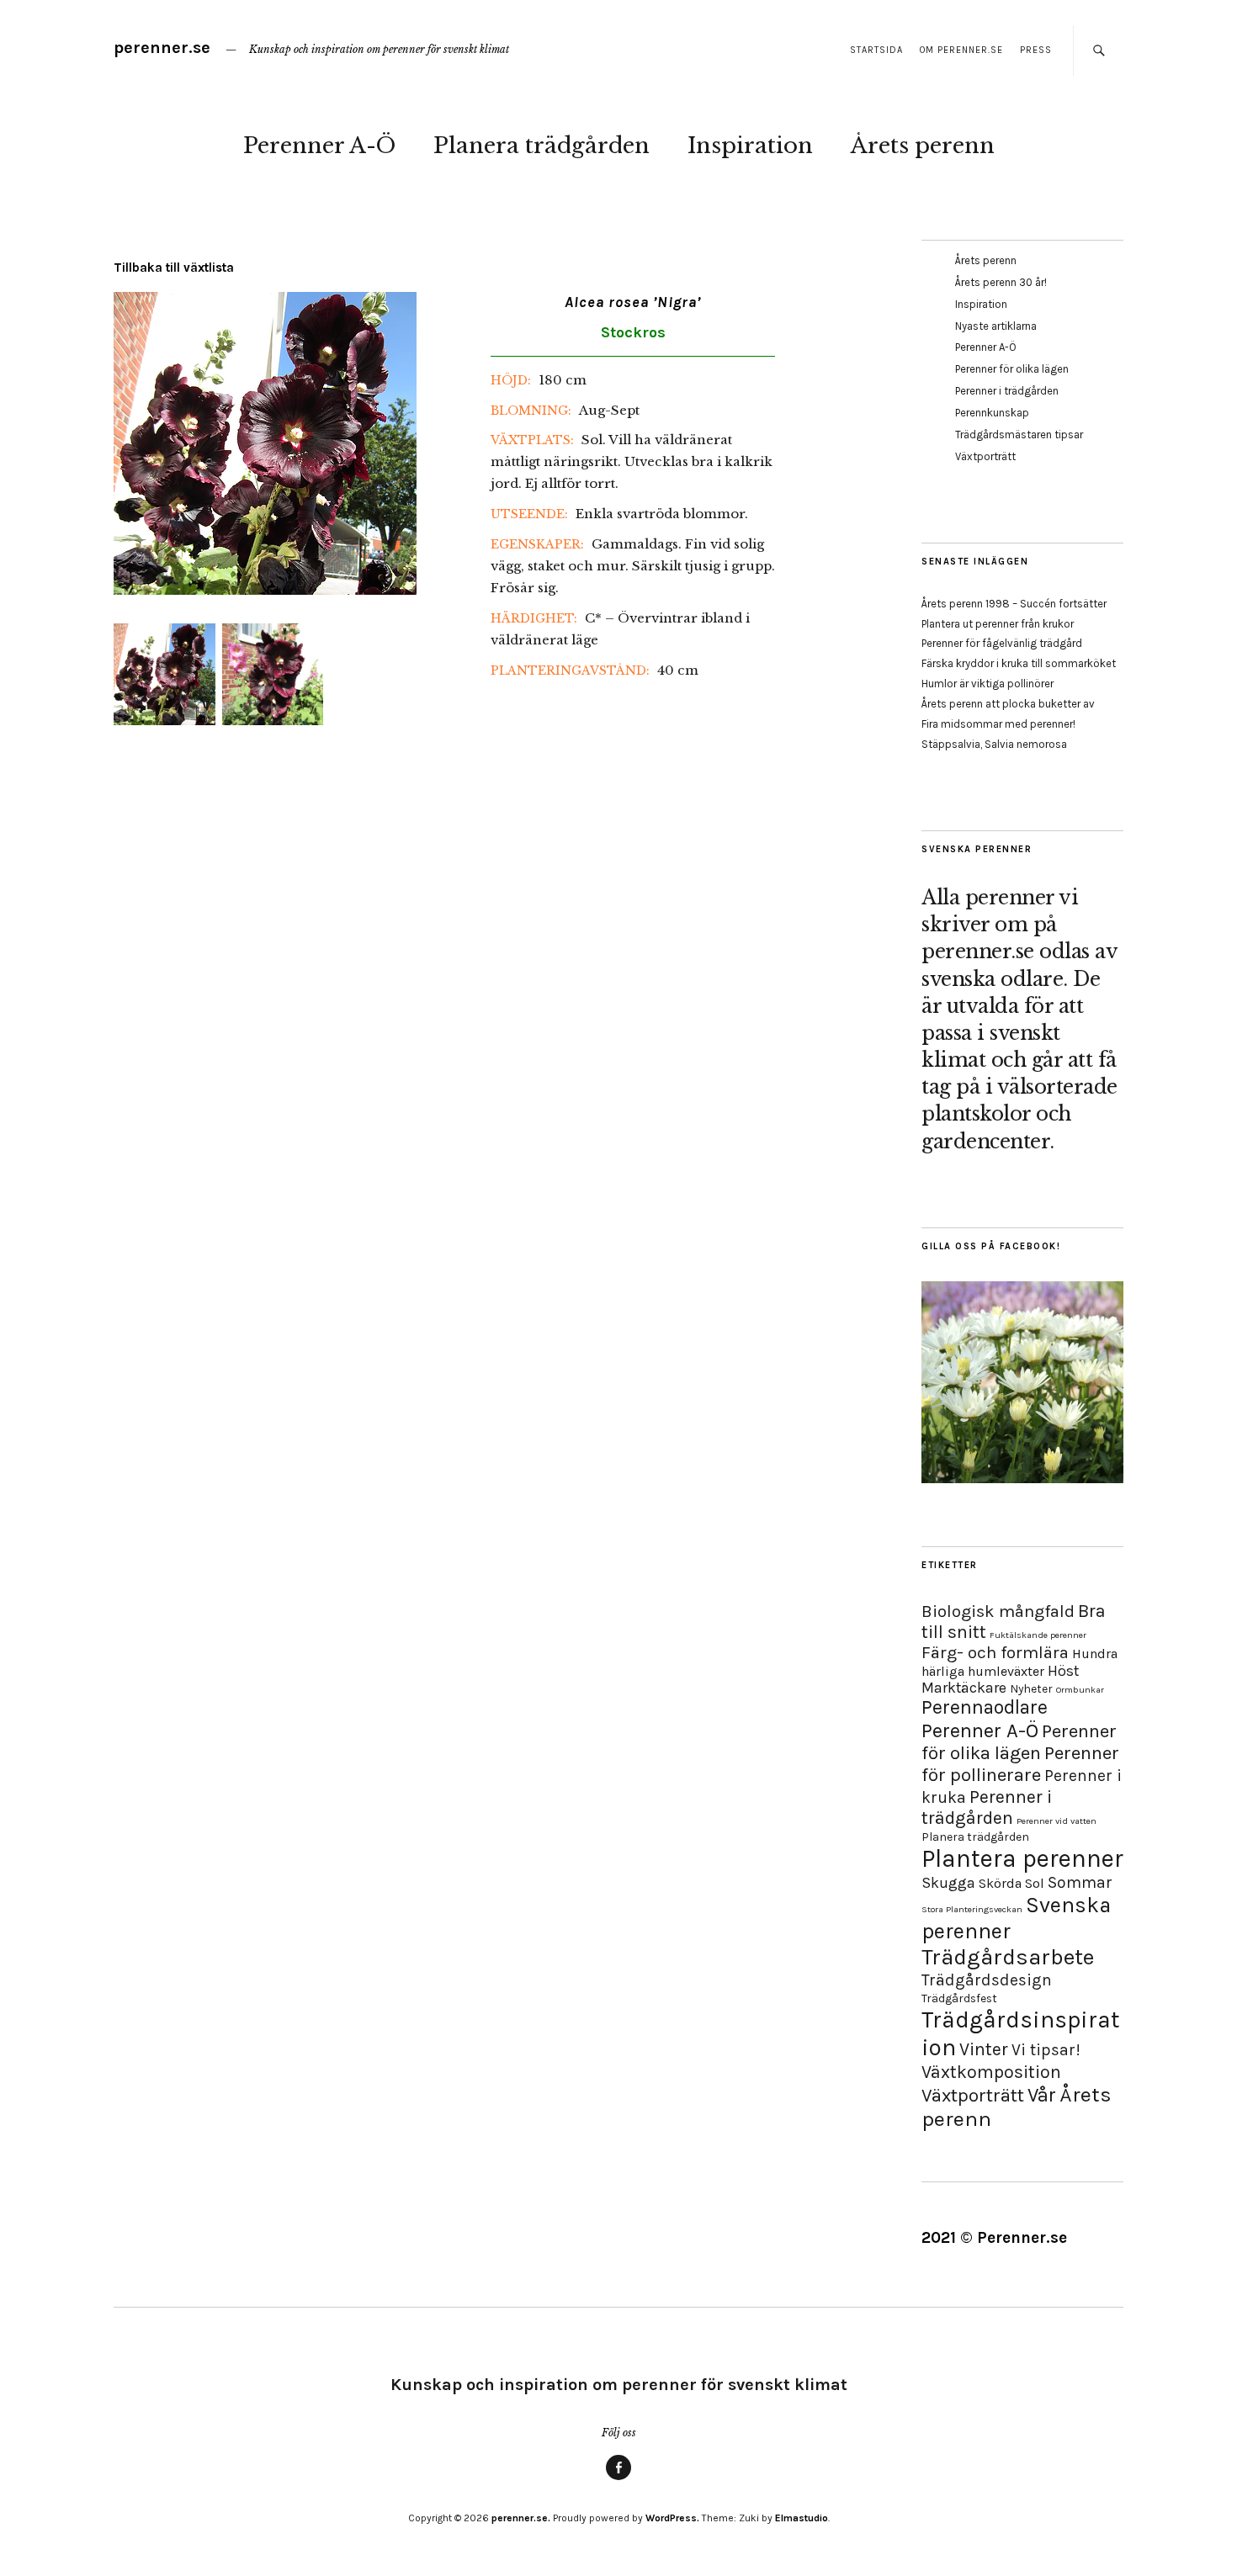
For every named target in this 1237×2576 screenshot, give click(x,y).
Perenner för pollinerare (1020, 1764)
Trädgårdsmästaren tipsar (1019, 435)
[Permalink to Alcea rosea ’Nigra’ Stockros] (265, 590)
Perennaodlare (985, 1707)
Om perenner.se (961, 50)
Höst (1063, 1671)
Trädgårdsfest (959, 1998)
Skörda (1000, 1883)
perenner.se (162, 48)
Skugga (948, 1883)
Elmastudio (802, 2518)
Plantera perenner (1022, 1858)
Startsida (876, 50)
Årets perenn (923, 146)
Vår (1042, 2095)
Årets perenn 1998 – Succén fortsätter (1014, 604)
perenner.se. (521, 2518)
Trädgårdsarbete (1008, 1957)
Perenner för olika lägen (1012, 369)
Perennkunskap (992, 413)
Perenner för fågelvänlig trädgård (1002, 643)
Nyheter (1031, 1689)
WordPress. (672, 2518)
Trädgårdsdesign (987, 1980)
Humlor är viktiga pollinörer (987, 684)
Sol (1035, 1883)
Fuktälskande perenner (1038, 1635)
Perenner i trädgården (1007, 391)
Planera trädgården (542, 146)
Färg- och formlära (995, 1652)
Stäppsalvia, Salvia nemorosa (994, 744)
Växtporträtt (985, 456)
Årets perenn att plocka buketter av (1008, 704)
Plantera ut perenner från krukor (998, 624)
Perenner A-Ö (319, 146)
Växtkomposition (991, 2072)
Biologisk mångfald (998, 1611)
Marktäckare (964, 1688)
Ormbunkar (1080, 1690)
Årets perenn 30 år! (1001, 282)
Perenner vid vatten (1056, 1821)
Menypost (618, 2479)
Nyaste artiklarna (996, 326)
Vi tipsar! (1046, 2050)
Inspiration (750, 146)
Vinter (984, 2049)
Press (1036, 50)
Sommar (1080, 1882)
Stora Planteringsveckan (972, 1909)
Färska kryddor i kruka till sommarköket (1019, 663)
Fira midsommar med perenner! (998, 724)
